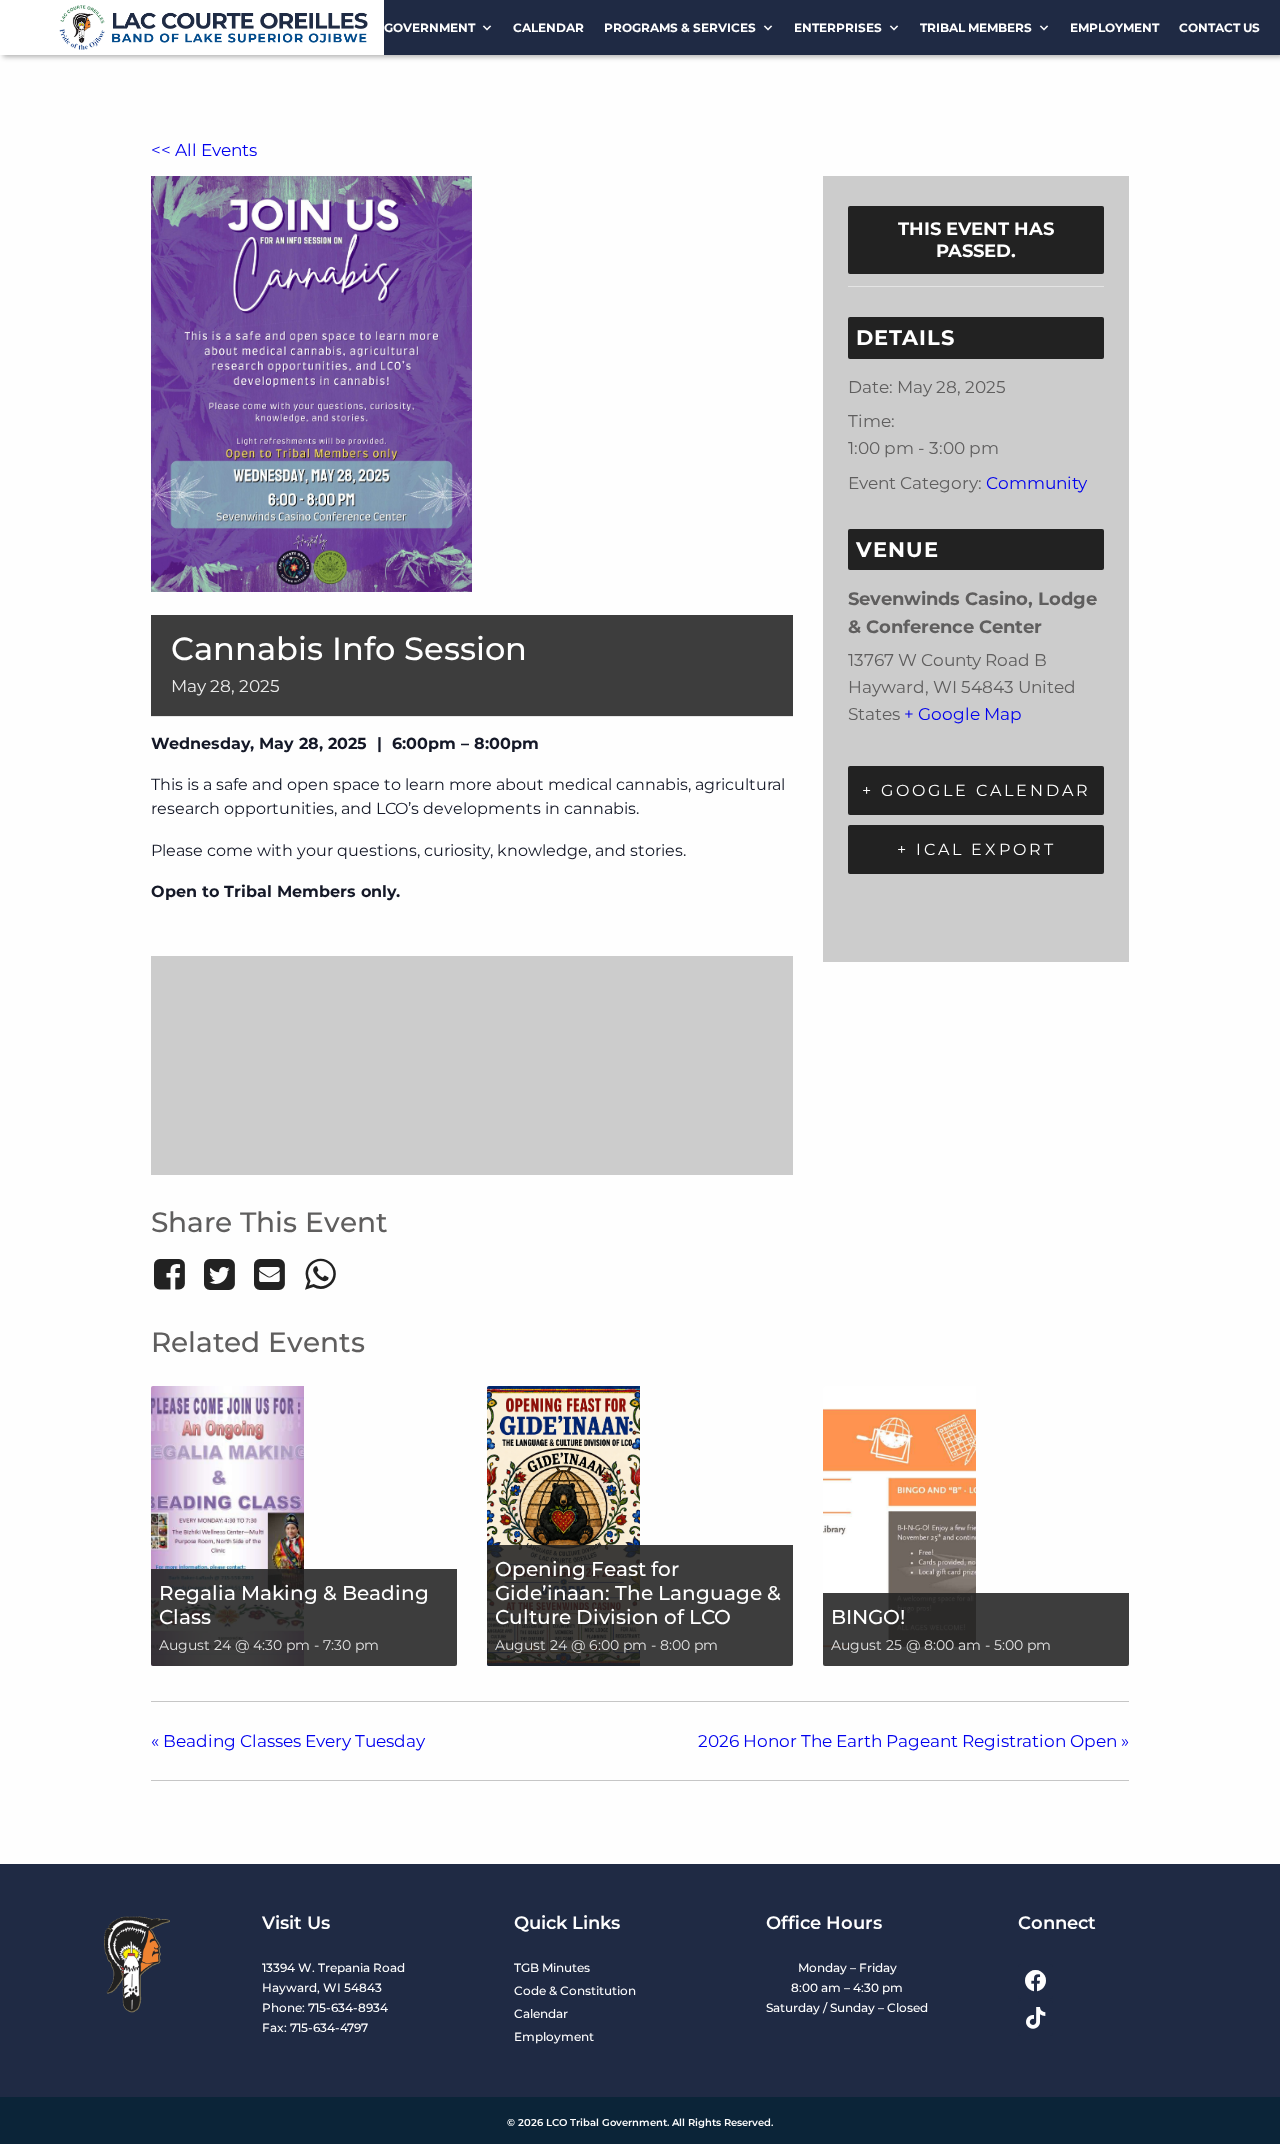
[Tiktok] (1035, 2017)
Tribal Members (976, 27)
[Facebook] (172, 1274)
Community (1036, 483)
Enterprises (838, 27)
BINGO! (868, 1617)
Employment (1114, 27)
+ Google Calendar (976, 790)
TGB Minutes (552, 1967)
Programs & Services (680, 27)
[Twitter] (219, 1274)
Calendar (548, 27)
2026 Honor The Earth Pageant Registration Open (913, 1741)
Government (429, 27)
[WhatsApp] (320, 1274)
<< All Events (204, 150)
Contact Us (1219, 27)
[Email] (270, 1274)
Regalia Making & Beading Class (294, 1605)
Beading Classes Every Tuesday (288, 1741)
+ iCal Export (976, 849)
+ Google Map (963, 714)
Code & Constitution (575, 1990)
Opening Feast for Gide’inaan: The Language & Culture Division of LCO (638, 1593)
